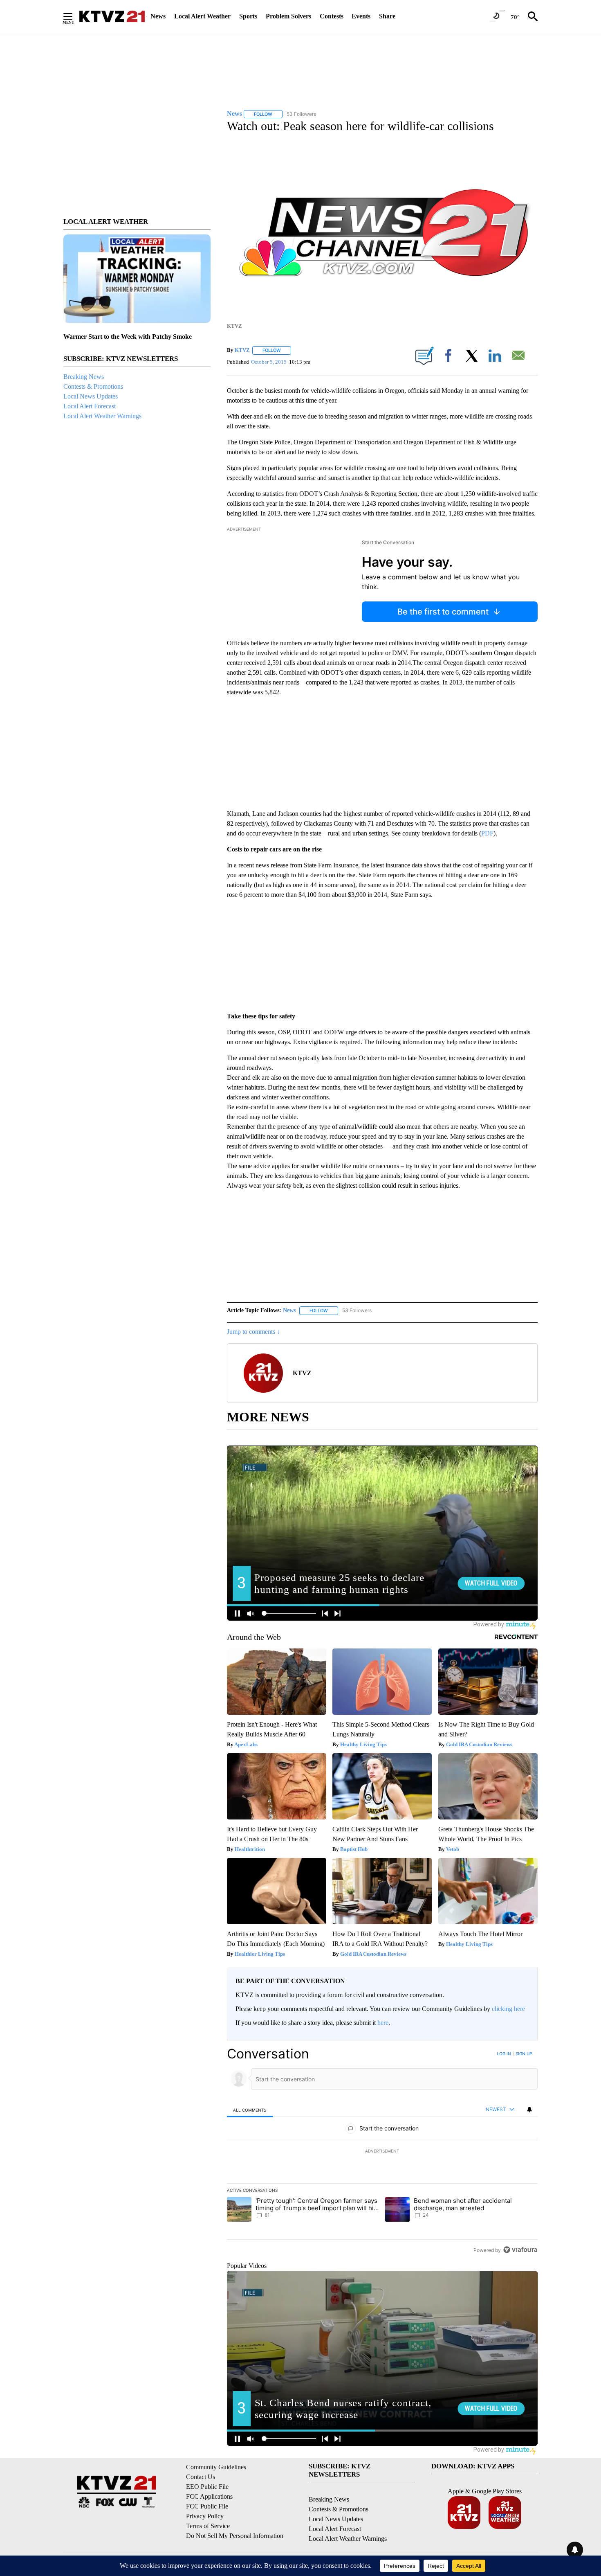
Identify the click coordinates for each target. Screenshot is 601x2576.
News (158, 16)
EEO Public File (207, 2487)
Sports (248, 16)
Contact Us (201, 2477)
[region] (382, 2152)
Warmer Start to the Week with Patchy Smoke (128, 337)
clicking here (508, 2009)
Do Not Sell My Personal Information (235, 2536)
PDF (487, 833)
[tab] (250, 2110)
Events (361, 16)
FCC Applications (209, 2496)
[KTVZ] (112, 16)
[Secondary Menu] (74, 16)
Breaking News (84, 377)
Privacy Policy (205, 2516)
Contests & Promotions (93, 386)
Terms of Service (208, 2526)
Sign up (524, 2054)
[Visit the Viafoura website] (520, 2250)
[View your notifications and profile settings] (529, 2110)
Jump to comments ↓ (253, 1332)
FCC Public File (207, 2506)
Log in (504, 2054)
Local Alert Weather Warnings (102, 416)
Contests (332, 16)
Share (387, 16)
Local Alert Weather (202, 16)
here (383, 2023)
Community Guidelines (216, 2467)
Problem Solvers (288, 16)
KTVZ (242, 350)
